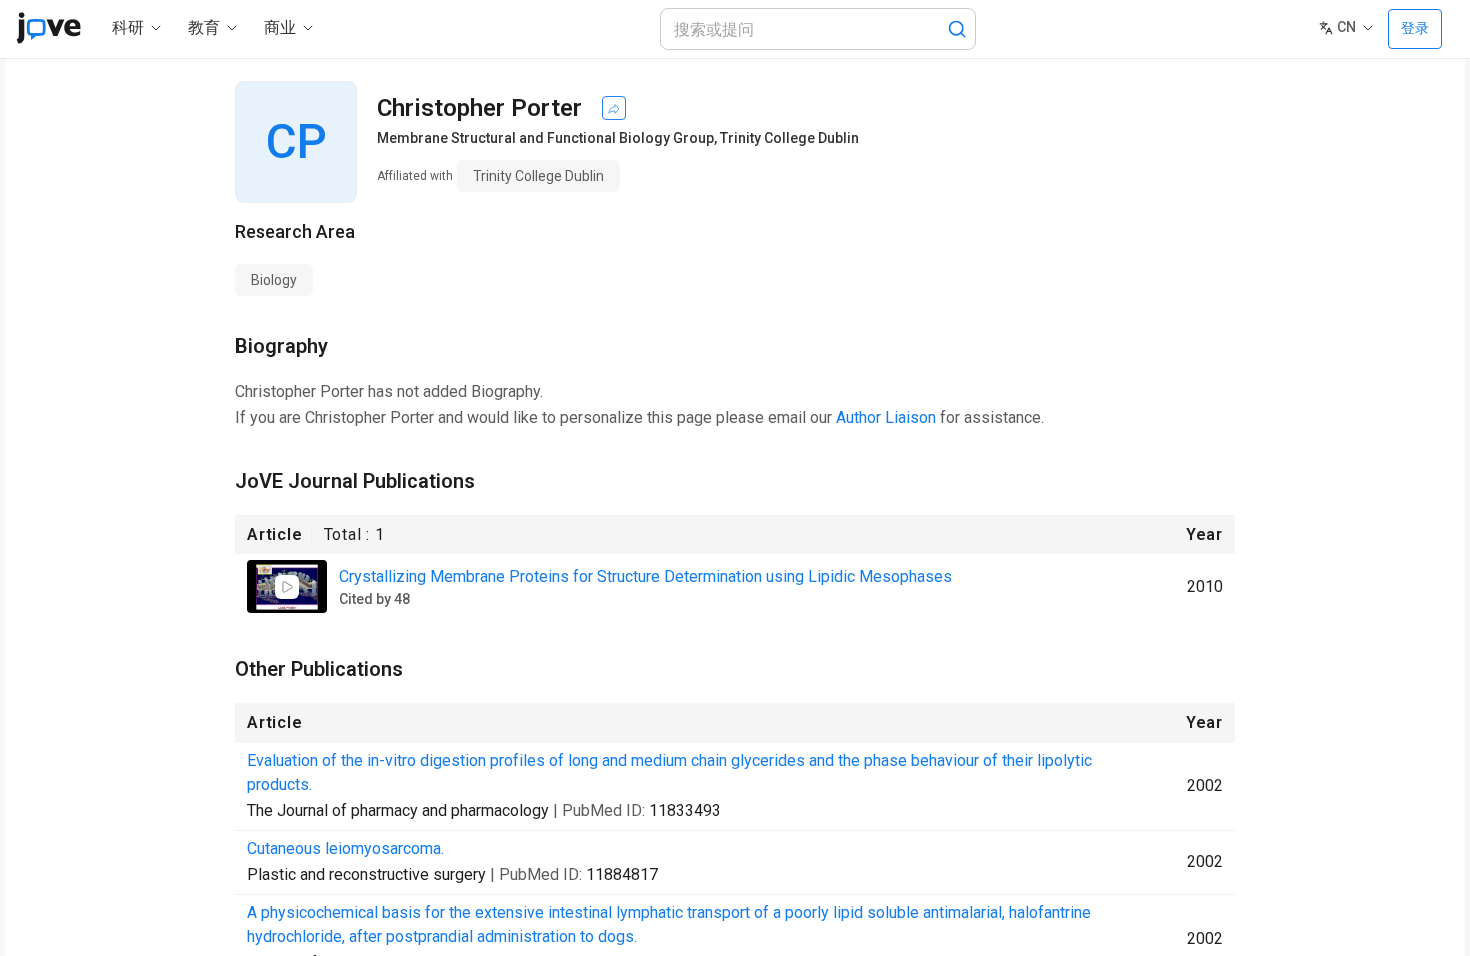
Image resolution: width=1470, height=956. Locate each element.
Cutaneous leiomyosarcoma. (345, 848)
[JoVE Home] (48, 28)
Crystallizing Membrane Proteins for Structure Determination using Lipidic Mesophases (645, 576)
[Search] (957, 29)
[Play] (287, 587)
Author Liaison (886, 417)
